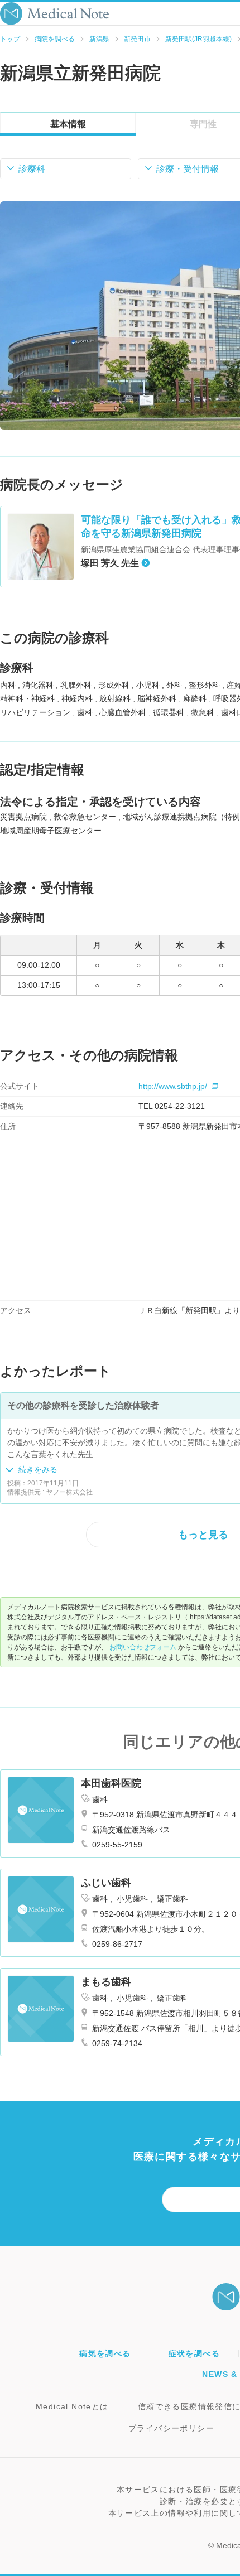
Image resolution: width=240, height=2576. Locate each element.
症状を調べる (194, 2353)
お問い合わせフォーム (143, 1647)
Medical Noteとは (72, 2406)
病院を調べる (55, 39)
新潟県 (99, 39)
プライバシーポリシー (171, 2428)
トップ (10, 39)
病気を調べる (105, 2353)
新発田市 (137, 39)
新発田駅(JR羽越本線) (198, 39)
